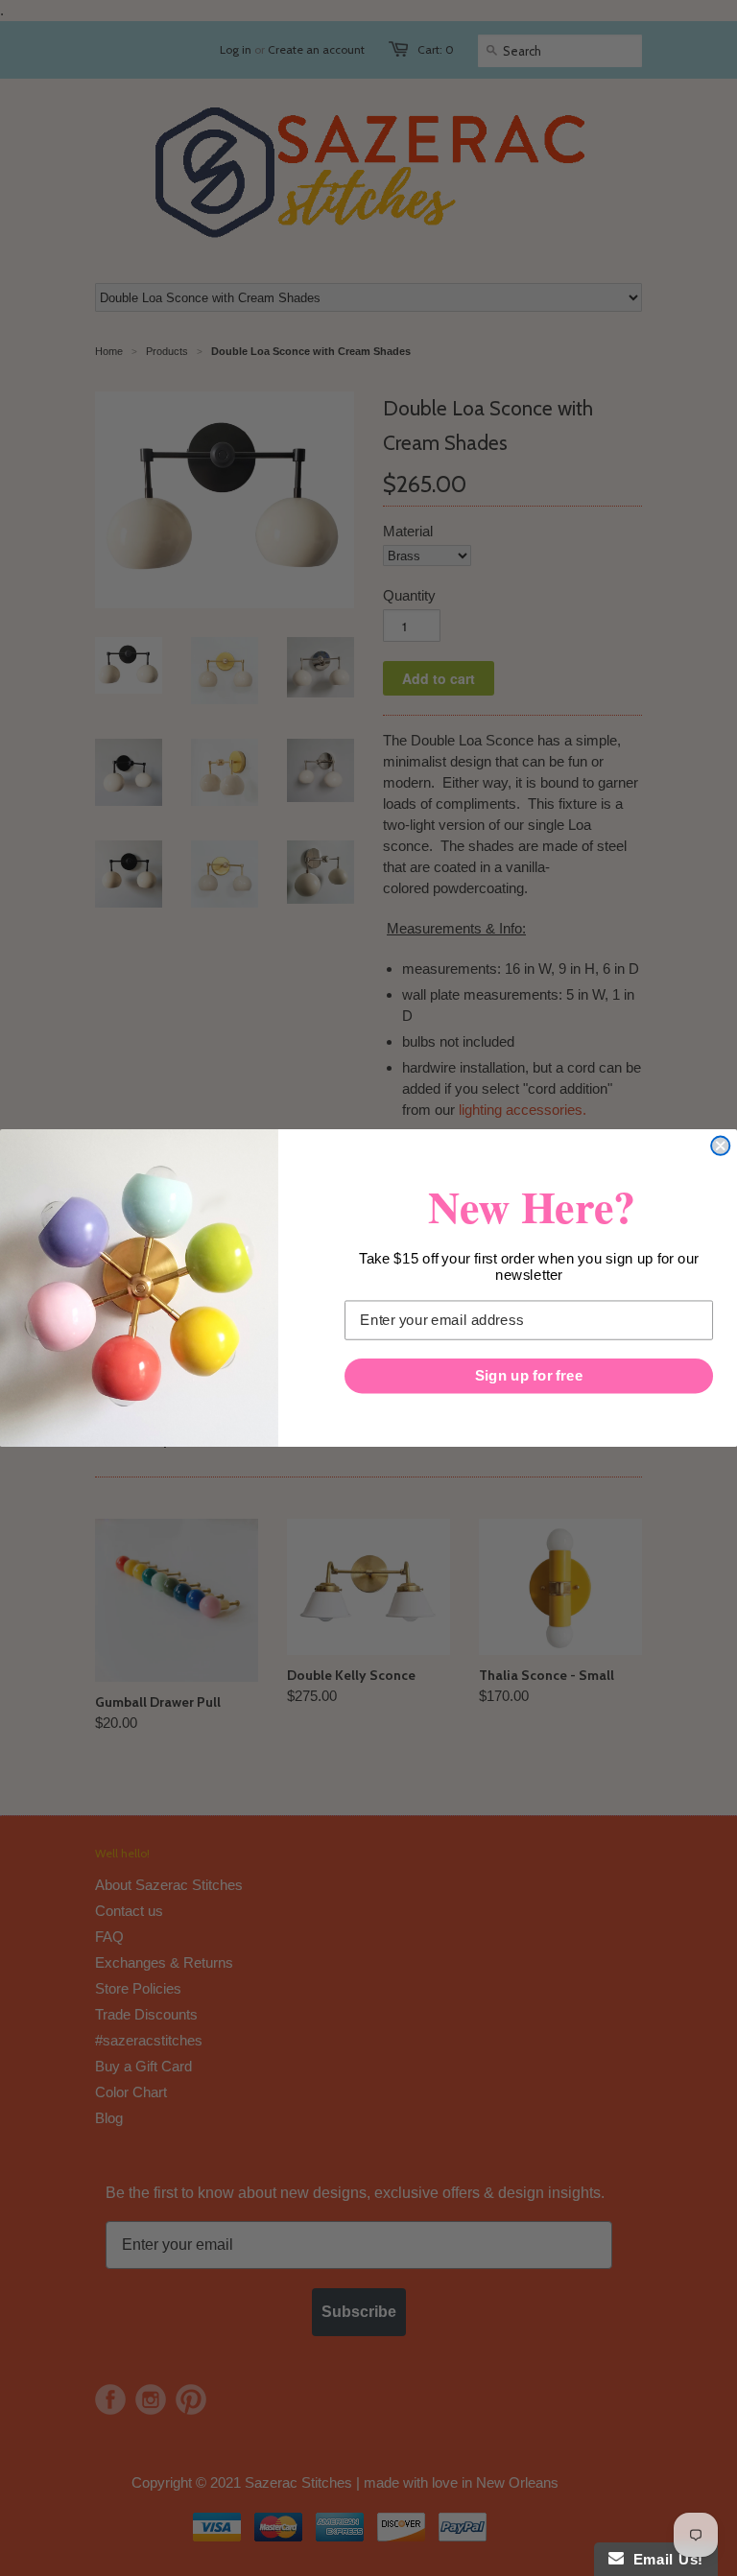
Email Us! (664, 2559)
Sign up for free (529, 1376)
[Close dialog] (720, 1146)
